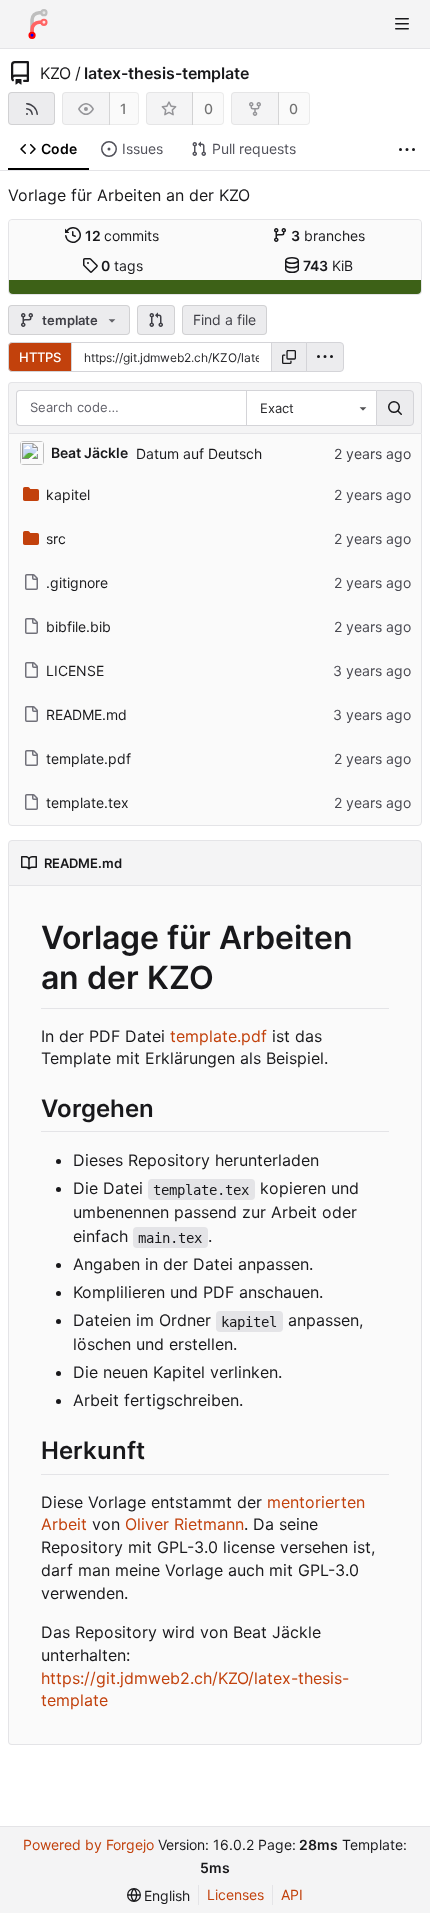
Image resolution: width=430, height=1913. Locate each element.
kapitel (68, 494)
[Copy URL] (289, 357)
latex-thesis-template (166, 73)
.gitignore (77, 582)
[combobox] (311, 408)
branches (328, 235)
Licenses (235, 1894)
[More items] (407, 149)
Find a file (224, 319)
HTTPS (40, 357)
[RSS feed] (31, 108)
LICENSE (75, 670)
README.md (86, 714)
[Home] (38, 24)
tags (122, 265)
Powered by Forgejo (88, 1844)
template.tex (87, 802)
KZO (55, 73)
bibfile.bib (78, 626)
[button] (156, 320)
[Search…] (395, 408)
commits (122, 235)
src (56, 538)
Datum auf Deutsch (199, 453)
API (292, 1894)
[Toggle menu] (402, 24)
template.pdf (88, 758)
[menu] (325, 357)
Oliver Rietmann (184, 1524)
